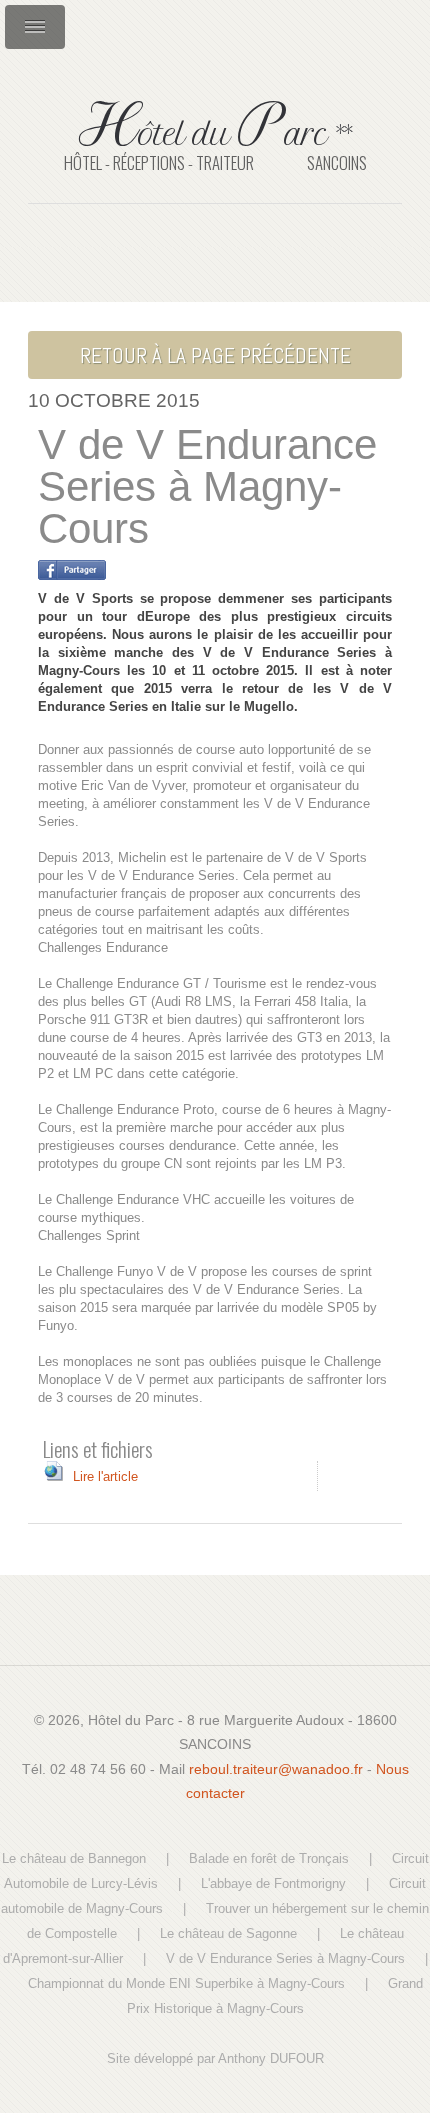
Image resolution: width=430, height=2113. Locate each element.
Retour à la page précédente (215, 355)
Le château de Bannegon (74, 1858)
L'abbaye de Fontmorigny (273, 1883)
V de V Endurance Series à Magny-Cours (285, 1958)
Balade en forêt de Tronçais (269, 1858)
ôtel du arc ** (215, 130)
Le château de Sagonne (228, 1933)
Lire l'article (105, 1476)
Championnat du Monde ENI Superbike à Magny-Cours (186, 1983)
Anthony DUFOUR (271, 2058)
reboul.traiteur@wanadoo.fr (276, 1769)
